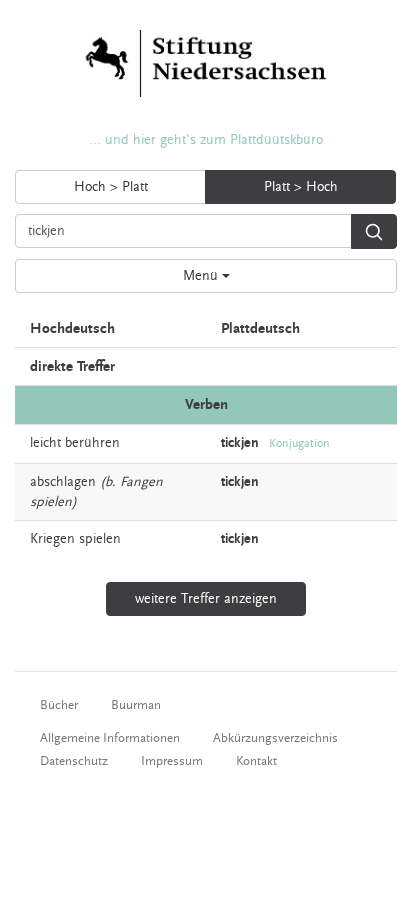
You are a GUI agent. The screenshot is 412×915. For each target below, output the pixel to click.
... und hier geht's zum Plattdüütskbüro (206, 140)
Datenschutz (74, 761)
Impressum (172, 761)
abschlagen (63, 482)
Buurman (136, 705)
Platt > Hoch (301, 187)
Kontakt (256, 761)
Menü (202, 276)
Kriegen (52, 539)
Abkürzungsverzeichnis (275, 738)
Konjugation (299, 443)
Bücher (59, 705)
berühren (92, 443)
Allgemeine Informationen (110, 738)
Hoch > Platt (111, 187)
